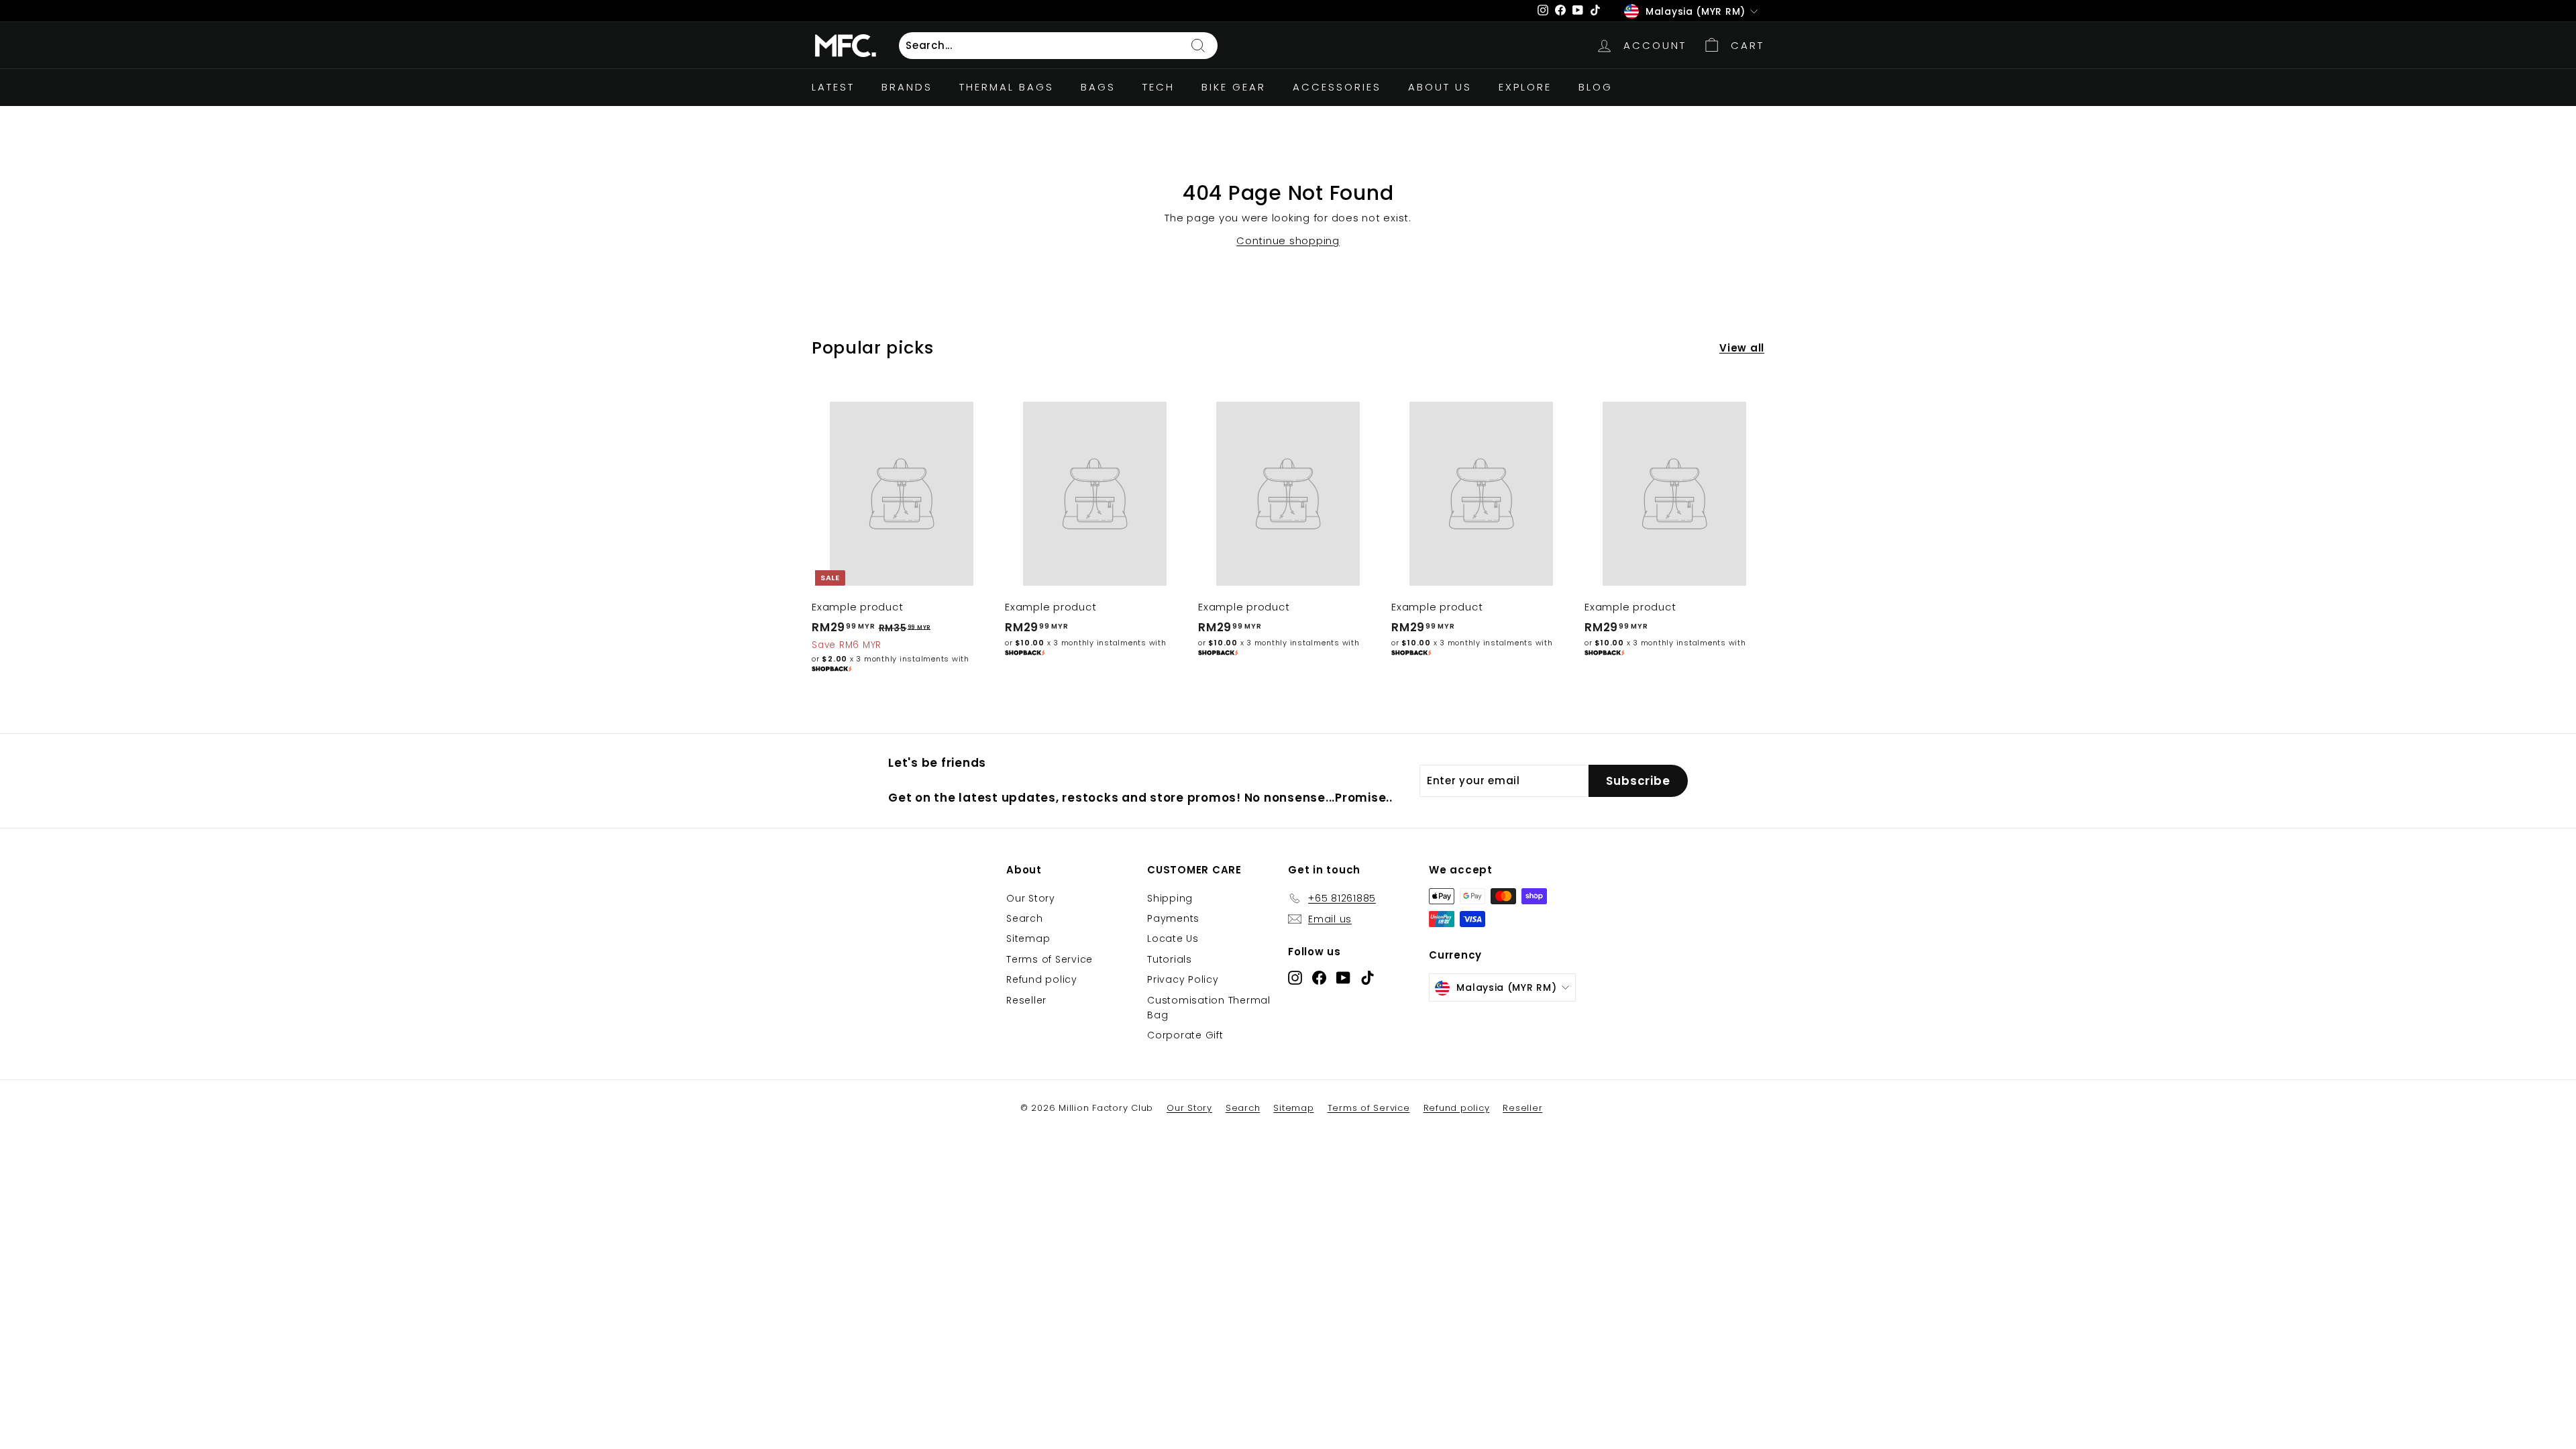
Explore (1525, 87)
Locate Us (1173, 938)
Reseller (1026, 1000)
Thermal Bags (1007, 87)
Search (1025, 918)
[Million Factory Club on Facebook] (1319, 978)
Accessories (1337, 87)
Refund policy (1042, 979)
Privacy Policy (1183, 979)
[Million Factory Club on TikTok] (1367, 978)
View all (1742, 348)
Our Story (1031, 898)
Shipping (1170, 898)
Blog (1596, 87)
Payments (1173, 918)
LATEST (833, 87)
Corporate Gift (1185, 1035)
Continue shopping (1288, 240)
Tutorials (1170, 959)
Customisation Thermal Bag (1209, 1008)
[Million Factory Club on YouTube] (1343, 978)
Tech (1159, 87)
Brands (907, 87)
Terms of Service (1050, 959)
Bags (1098, 87)
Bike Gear (1234, 87)
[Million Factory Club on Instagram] (1295, 978)
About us (1440, 87)
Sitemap (1028, 938)
